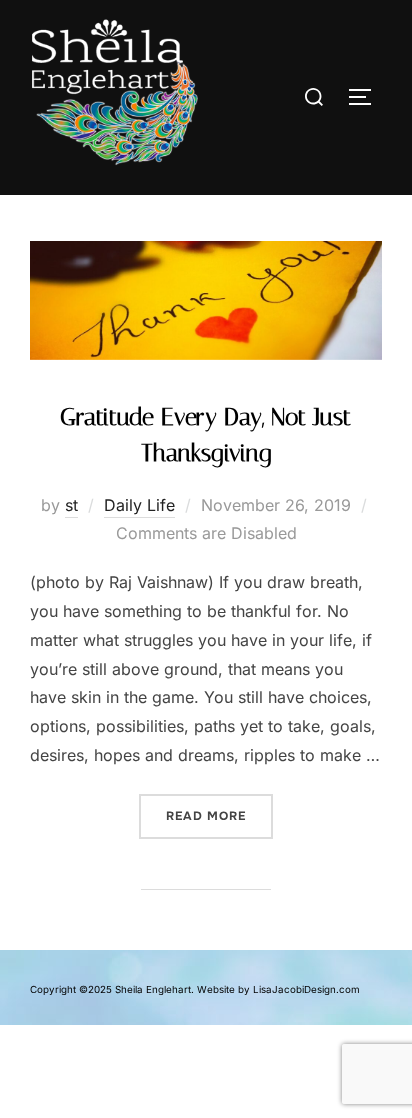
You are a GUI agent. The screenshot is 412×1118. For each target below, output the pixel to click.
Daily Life (139, 505)
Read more (219, 809)
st (71, 505)
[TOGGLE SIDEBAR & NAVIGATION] (362, 97)
